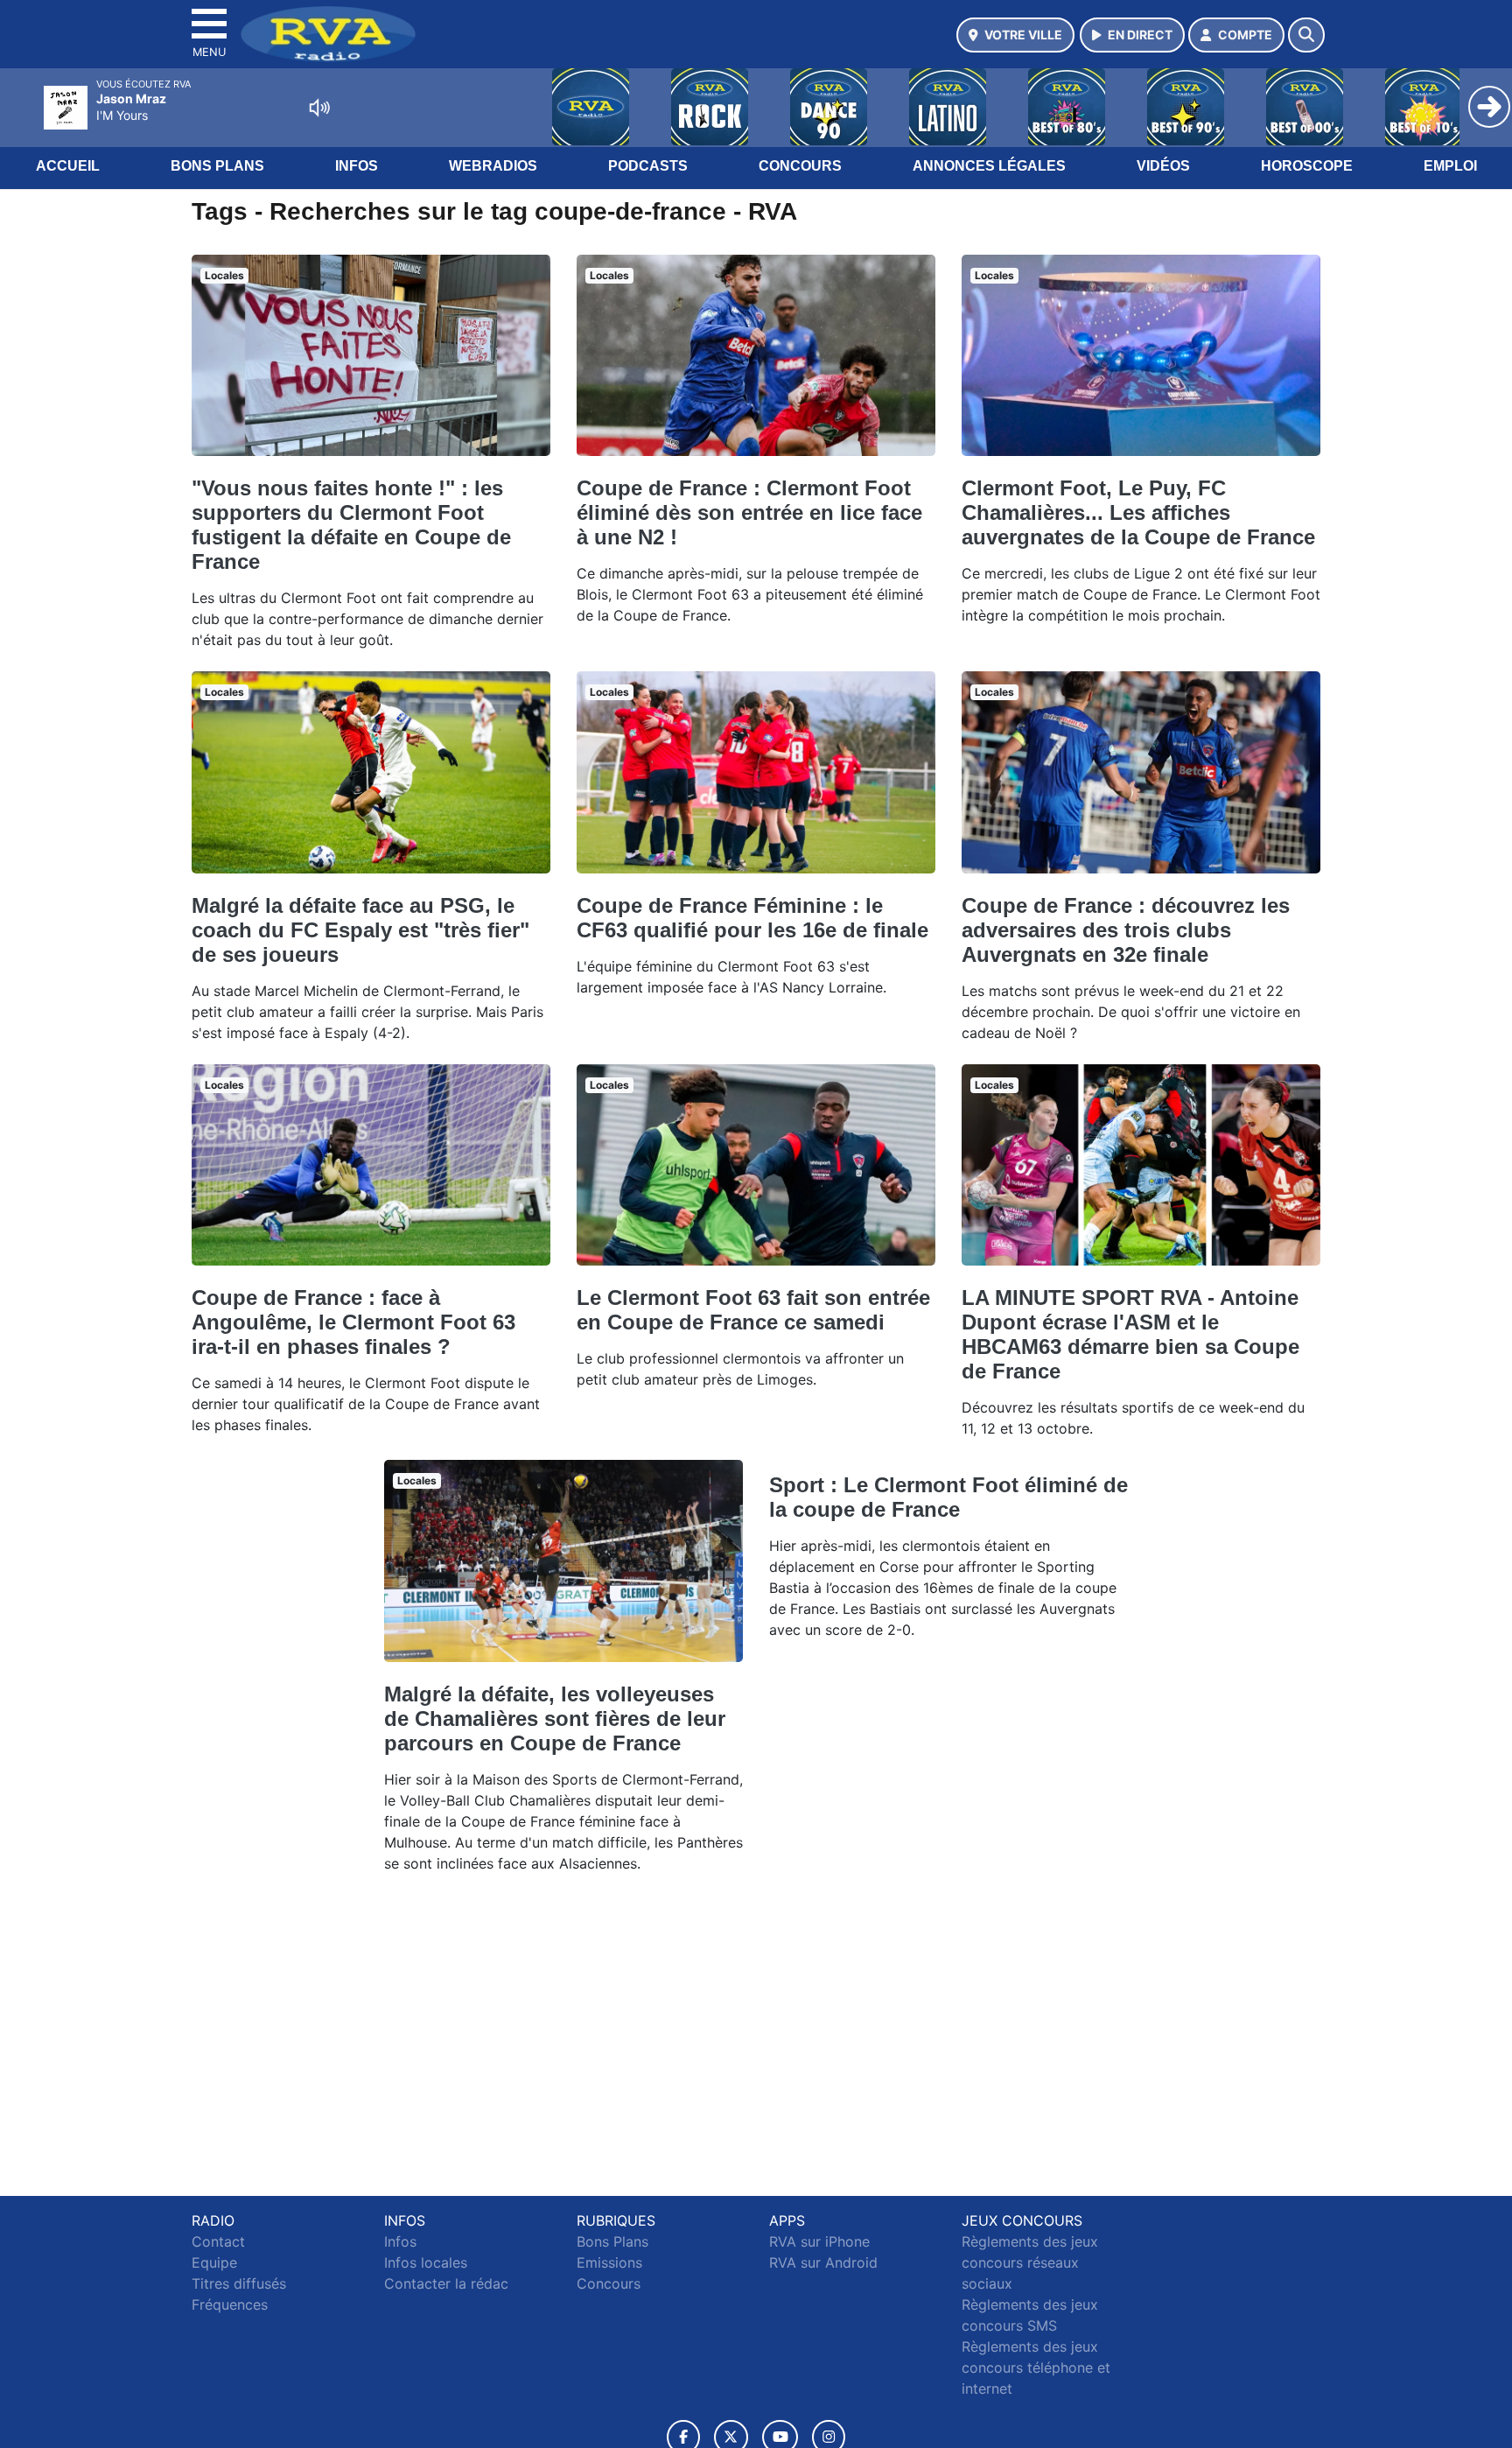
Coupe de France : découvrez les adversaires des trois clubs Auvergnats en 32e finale (1126, 930)
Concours (800, 166)
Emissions (609, 2262)
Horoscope (1307, 166)
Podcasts (648, 166)
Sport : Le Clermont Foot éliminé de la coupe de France (948, 1497)
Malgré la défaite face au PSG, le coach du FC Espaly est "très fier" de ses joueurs (360, 930)
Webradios (493, 166)
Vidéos (1163, 166)
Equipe (214, 2262)
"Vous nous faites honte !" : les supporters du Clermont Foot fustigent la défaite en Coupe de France (351, 525)
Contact (218, 2241)
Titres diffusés (239, 2283)
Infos (357, 166)
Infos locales (426, 2262)
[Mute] (319, 108)
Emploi (1450, 166)
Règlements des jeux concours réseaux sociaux (1030, 2262)
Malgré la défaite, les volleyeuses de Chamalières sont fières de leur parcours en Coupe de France (555, 1719)
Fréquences (230, 2304)
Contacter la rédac (446, 2283)
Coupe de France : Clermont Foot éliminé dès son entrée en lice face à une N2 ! (749, 512)
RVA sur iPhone (819, 2241)
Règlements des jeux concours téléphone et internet (1036, 2367)
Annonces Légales (989, 166)
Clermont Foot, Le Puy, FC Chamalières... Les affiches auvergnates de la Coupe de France (1138, 512)
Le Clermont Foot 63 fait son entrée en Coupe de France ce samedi (753, 1310)
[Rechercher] (1306, 35)
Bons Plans (217, 166)
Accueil (68, 166)
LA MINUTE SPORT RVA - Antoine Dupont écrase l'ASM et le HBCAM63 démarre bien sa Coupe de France (1130, 1334)
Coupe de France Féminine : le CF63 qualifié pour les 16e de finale (752, 918)
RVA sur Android (823, 2262)
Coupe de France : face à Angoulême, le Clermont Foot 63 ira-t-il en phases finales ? (353, 1322)
